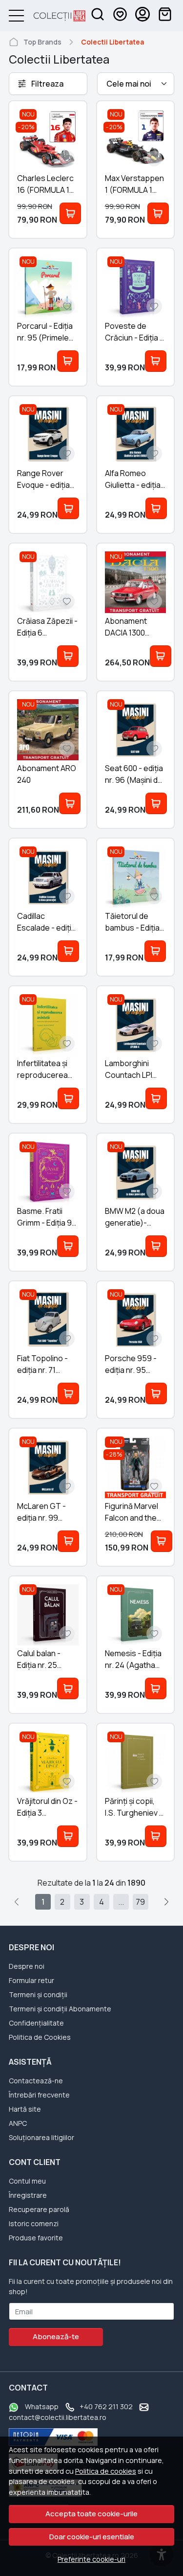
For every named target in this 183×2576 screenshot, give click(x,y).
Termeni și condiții (38, 1995)
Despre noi (27, 1966)
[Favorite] (120, 16)
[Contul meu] (142, 16)
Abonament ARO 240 (47, 774)
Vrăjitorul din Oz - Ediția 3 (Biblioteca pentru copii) (47, 1807)
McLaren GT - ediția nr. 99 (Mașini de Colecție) (41, 1512)
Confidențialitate (36, 2023)
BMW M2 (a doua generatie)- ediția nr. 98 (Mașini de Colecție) (135, 1217)
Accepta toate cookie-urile (91, 2514)
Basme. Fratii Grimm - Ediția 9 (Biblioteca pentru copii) (44, 1217)
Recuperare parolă (39, 2209)
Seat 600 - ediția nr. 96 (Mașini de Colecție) (134, 774)
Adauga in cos (70, 213)
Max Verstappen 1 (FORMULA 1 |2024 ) (134, 184)
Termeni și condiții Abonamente (60, 2009)
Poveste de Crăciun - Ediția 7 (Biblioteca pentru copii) (134, 332)
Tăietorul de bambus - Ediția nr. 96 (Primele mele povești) (132, 922)
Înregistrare (28, 2195)
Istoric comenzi (34, 2223)
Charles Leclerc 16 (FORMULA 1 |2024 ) (45, 184)
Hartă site (25, 2109)
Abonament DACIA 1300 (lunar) (126, 627)
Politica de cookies (106, 2471)
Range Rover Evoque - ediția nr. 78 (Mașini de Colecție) (45, 479)
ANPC (18, 2123)
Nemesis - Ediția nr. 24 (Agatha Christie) (133, 1659)
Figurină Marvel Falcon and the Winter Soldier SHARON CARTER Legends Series (133, 1512)
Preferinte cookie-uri (91, 2559)
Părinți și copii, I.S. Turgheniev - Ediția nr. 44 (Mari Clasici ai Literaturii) (135, 1807)
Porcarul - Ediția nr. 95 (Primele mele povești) (45, 332)
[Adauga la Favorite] (67, 159)
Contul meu (27, 2181)
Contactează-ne (36, 2081)
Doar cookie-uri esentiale (92, 2537)
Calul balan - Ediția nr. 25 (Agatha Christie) (39, 1659)
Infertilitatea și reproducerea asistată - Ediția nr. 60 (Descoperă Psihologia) (44, 1069)
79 (140, 1902)
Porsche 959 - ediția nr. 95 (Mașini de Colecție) (131, 1364)
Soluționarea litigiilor (41, 2137)
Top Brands (42, 42)
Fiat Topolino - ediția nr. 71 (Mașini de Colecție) (42, 1364)
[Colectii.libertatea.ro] (55, 16)
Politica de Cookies (40, 2037)
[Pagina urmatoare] (166, 1902)
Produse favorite (36, 2238)
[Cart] (165, 16)
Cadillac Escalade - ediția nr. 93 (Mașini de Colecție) (46, 922)
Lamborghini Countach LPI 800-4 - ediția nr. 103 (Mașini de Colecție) (134, 1069)
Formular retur (31, 1980)
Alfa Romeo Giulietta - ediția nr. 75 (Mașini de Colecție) (133, 479)
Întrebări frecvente (39, 2095)
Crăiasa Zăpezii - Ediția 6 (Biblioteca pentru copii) (47, 627)
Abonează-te (56, 2337)
